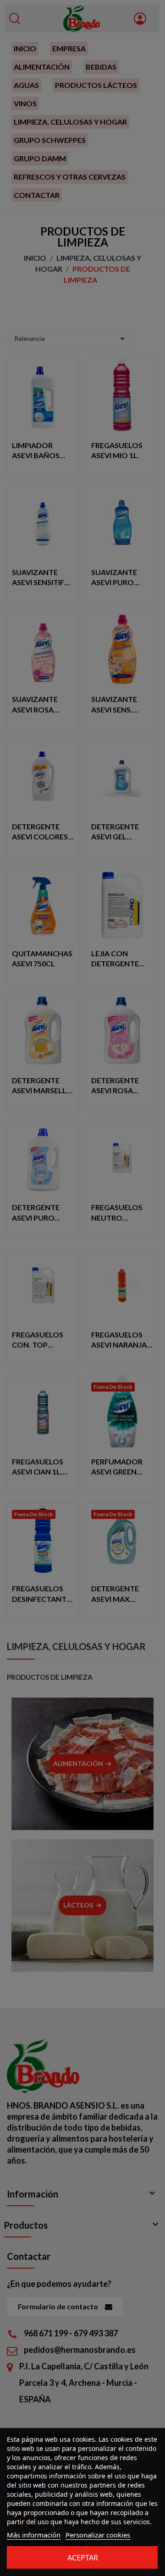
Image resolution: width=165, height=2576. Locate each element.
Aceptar (83, 2558)
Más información (34, 2535)
